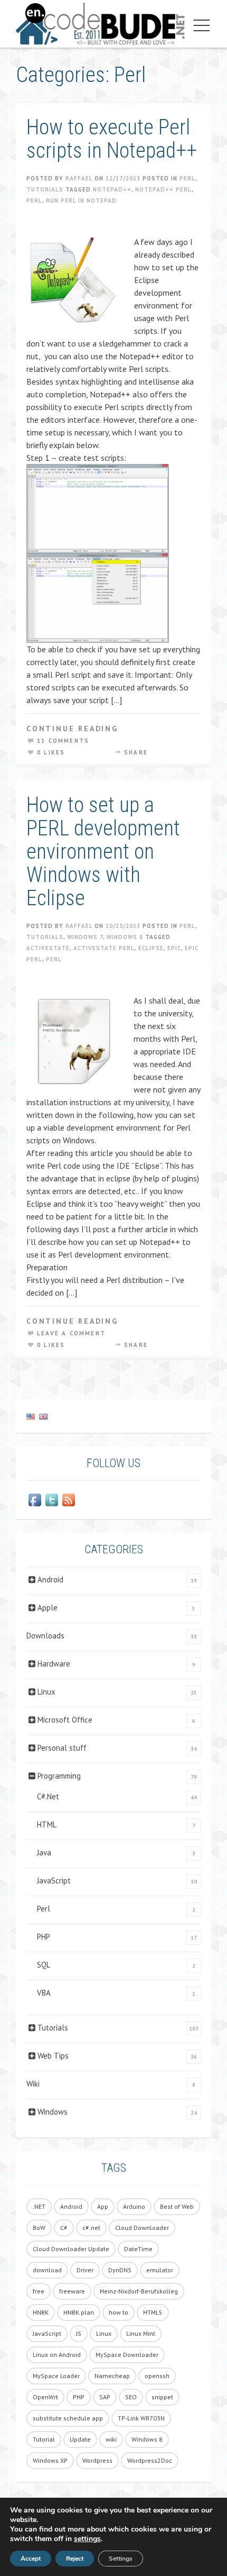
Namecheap (112, 2376)
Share (136, 752)
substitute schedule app (68, 2418)
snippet (162, 2397)
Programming (59, 1776)
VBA (44, 1993)
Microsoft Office (65, 1720)
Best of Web (177, 2206)
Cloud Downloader (142, 2228)
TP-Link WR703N (141, 2418)
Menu (199, 25)
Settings (121, 2559)
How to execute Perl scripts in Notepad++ (112, 139)
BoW (39, 2228)
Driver (85, 2270)
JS (79, 2333)
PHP (44, 1937)
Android (50, 1580)
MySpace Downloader (127, 2355)
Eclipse (151, 948)
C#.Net (48, 1796)
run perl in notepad (81, 201)
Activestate (48, 948)
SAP (105, 2397)
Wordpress (97, 2460)
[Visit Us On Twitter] (52, 1500)
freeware (72, 2291)
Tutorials (45, 189)
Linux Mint (141, 2333)
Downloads (45, 1636)
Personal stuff (62, 1748)
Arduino (134, 2206)
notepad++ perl (163, 189)
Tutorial (44, 2439)
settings (87, 2539)
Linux (46, 1692)
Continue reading (72, 729)
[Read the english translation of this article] (113, 1416)
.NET (39, 2206)
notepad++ (112, 189)
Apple (48, 1608)
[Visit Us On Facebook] (35, 1500)
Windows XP (50, 2460)
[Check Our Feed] (69, 1500)
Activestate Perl (104, 948)
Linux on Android (57, 2355)
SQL (44, 1965)
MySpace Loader (56, 2376)
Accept (31, 2559)
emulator (160, 2270)
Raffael (79, 178)
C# (64, 2228)
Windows (53, 2112)
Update (80, 2439)
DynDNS (120, 2270)
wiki (111, 2439)
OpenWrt (45, 2397)
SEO (131, 2397)
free (39, 2291)
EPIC (174, 948)
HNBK (41, 2312)
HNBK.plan (79, 2312)
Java (44, 1853)
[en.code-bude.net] (100, 24)
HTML (47, 1824)
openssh (157, 2376)
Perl (187, 178)
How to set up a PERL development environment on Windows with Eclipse (103, 852)
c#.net (91, 2228)
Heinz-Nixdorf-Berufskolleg (139, 2291)
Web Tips (53, 2056)
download (47, 2270)
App (103, 2206)
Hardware (54, 1664)
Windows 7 (85, 937)
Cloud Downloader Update (71, 2249)
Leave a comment (71, 1333)
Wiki (33, 2084)
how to (119, 2312)
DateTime (138, 2249)
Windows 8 (125, 937)
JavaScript (54, 1881)
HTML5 (153, 2312)
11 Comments (63, 741)
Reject (75, 2559)
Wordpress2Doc (150, 2460)
